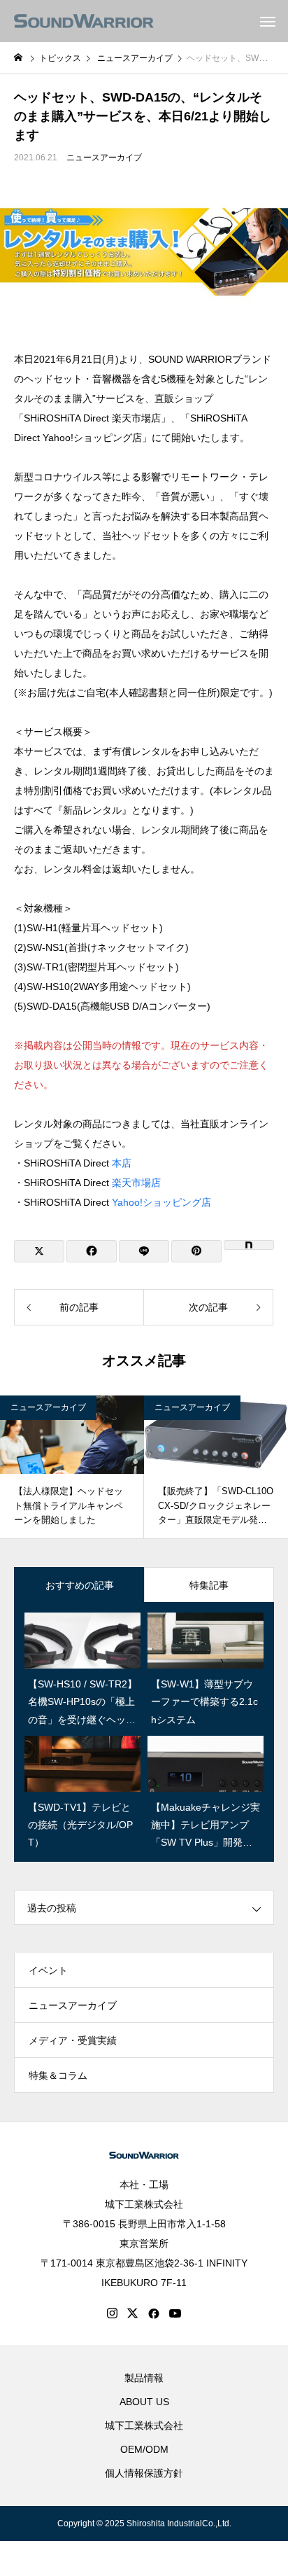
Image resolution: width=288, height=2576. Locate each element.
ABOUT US (144, 2402)
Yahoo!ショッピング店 (161, 1202)
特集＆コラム (58, 2075)
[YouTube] (175, 2313)
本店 (122, 1163)
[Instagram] (112, 2313)
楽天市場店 (136, 1183)
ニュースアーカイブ (104, 158)
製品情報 (144, 2378)
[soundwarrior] (84, 21)
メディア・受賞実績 (73, 2040)
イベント (48, 1970)
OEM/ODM (144, 2449)
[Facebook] (154, 2313)
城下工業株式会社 (144, 2204)
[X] (133, 2313)
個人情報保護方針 (144, 2473)
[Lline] (144, 1251)
